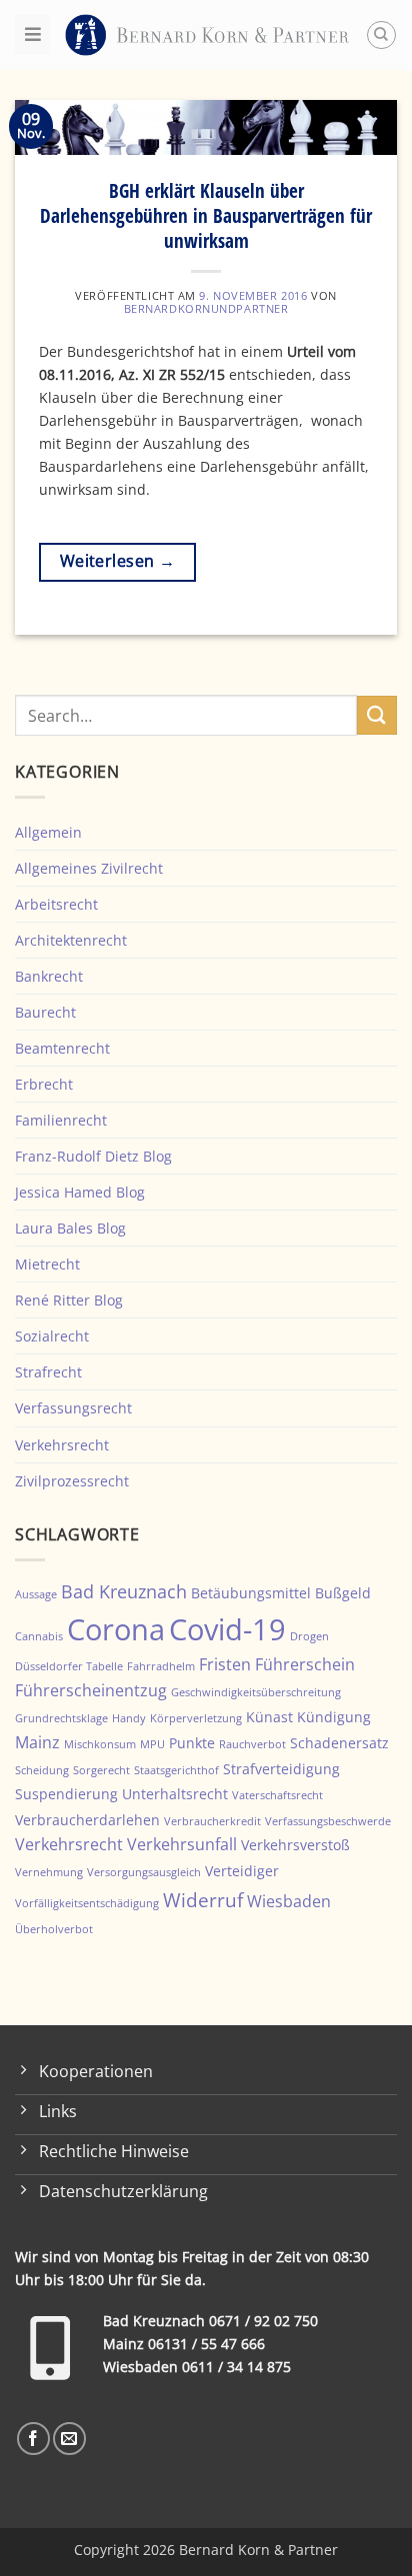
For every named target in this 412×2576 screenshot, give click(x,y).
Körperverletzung (196, 1718)
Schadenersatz (339, 1743)
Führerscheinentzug (91, 1690)
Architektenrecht (71, 940)
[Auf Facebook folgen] (33, 2439)
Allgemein (48, 832)
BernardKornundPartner (206, 308)
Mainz (37, 1742)
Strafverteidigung (281, 1769)
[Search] (381, 35)
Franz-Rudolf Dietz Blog (93, 1156)
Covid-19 (227, 1629)
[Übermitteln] (377, 715)
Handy (129, 1718)
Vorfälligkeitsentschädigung (87, 1903)
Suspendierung (66, 1794)
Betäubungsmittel (251, 1593)
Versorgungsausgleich (144, 1872)
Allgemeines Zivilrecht (89, 868)
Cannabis (39, 1636)
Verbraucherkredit (212, 1821)
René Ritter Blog (69, 1300)
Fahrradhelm (161, 1666)
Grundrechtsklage (61, 1718)
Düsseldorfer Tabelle (69, 1666)
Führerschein (305, 1664)
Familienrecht (61, 1120)
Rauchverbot (252, 1744)
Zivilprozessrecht (72, 1481)
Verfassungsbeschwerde (328, 1821)
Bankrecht (49, 976)
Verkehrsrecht (62, 1445)
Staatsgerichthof (176, 1770)
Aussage (36, 1594)
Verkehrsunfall (182, 1844)
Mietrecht (47, 1264)
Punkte (192, 1743)
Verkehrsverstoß (295, 1845)
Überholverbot (54, 1929)
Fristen (225, 1664)
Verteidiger (242, 1871)
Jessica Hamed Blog (80, 1192)
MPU (152, 1744)
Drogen (309, 1636)
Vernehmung (49, 1872)
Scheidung (42, 1770)
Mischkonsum (100, 1744)
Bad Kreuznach (124, 1591)
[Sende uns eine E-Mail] (69, 2439)
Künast (269, 1717)
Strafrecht (48, 1372)
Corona (116, 1629)
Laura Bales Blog (70, 1228)
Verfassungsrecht (73, 1408)
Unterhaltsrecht (175, 1794)
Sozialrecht (52, 1336)
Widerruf (203, 1900)
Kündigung (334, 1717)
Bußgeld (343, 1593)
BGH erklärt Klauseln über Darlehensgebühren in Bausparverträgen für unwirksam (206, 215)
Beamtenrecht (62, 1048)
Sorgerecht (101, 1770)
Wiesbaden (289, 1901)
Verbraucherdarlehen (87, 1820)
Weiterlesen (118, 561)
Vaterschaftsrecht (277, 1795)
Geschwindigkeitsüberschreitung (256, 1692)
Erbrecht (44, 1084)
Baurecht (45, 1012)
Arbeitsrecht (56, 904)
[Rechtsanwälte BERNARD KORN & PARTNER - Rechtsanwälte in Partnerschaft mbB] (207, 34)
